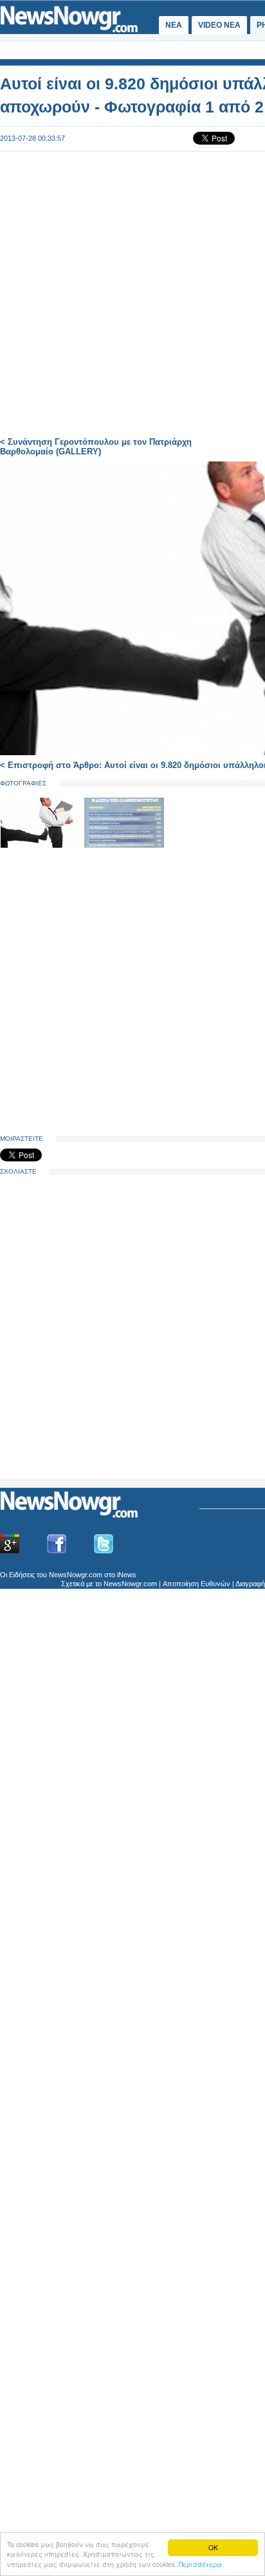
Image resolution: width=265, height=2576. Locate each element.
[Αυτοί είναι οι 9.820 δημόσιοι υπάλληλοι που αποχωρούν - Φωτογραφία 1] (42, 845)
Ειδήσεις (22, 1575)
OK (213, 2547)
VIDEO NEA (219, 25)
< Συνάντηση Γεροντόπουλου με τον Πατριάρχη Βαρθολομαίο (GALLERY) (96, 447)
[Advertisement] (96, 1379)
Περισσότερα (200, 2564)
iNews (127, 1575)
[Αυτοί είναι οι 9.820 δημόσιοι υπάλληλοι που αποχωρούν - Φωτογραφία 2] (124, 845)
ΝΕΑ (174, 25)
